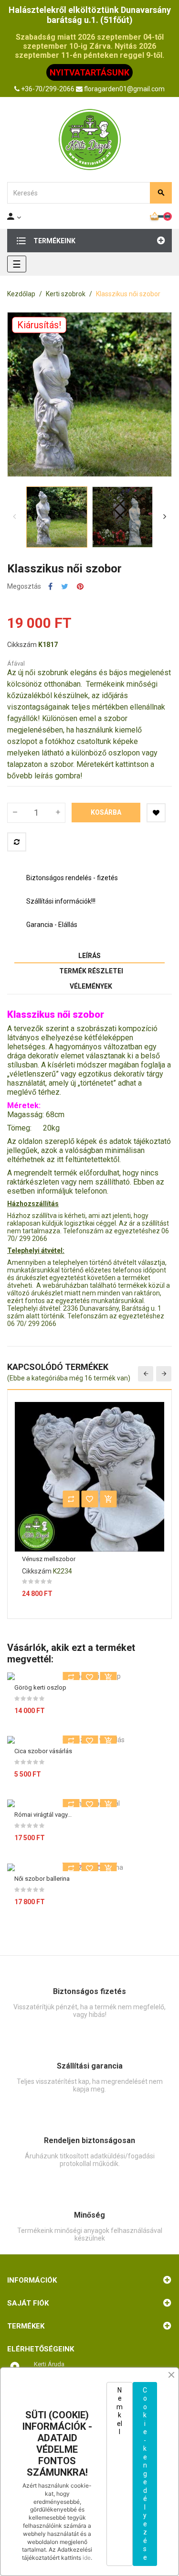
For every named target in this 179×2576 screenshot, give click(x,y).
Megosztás (50, 587)
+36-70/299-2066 (48, 89)
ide (87, 2558)
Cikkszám (22, 645)
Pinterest (80, 587)
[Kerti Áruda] (90, 140)
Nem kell (120, 2411)
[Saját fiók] (15, 216)
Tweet (65, 587)
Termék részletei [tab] (91, 971)
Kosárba (106, 812)
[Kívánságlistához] (156, 813)
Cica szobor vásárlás (43, 1751)
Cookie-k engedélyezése (145, 2474)
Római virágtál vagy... (43, 1815)
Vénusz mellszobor (49, 1559)
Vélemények (91, 986)
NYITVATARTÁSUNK (89, 72)
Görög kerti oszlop (40, 1687)
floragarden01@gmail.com (124, 89)
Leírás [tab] (89, 956)
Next (165, 517)
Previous (14, 517)
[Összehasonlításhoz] (17, 842)
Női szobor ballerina (42, 1879)
